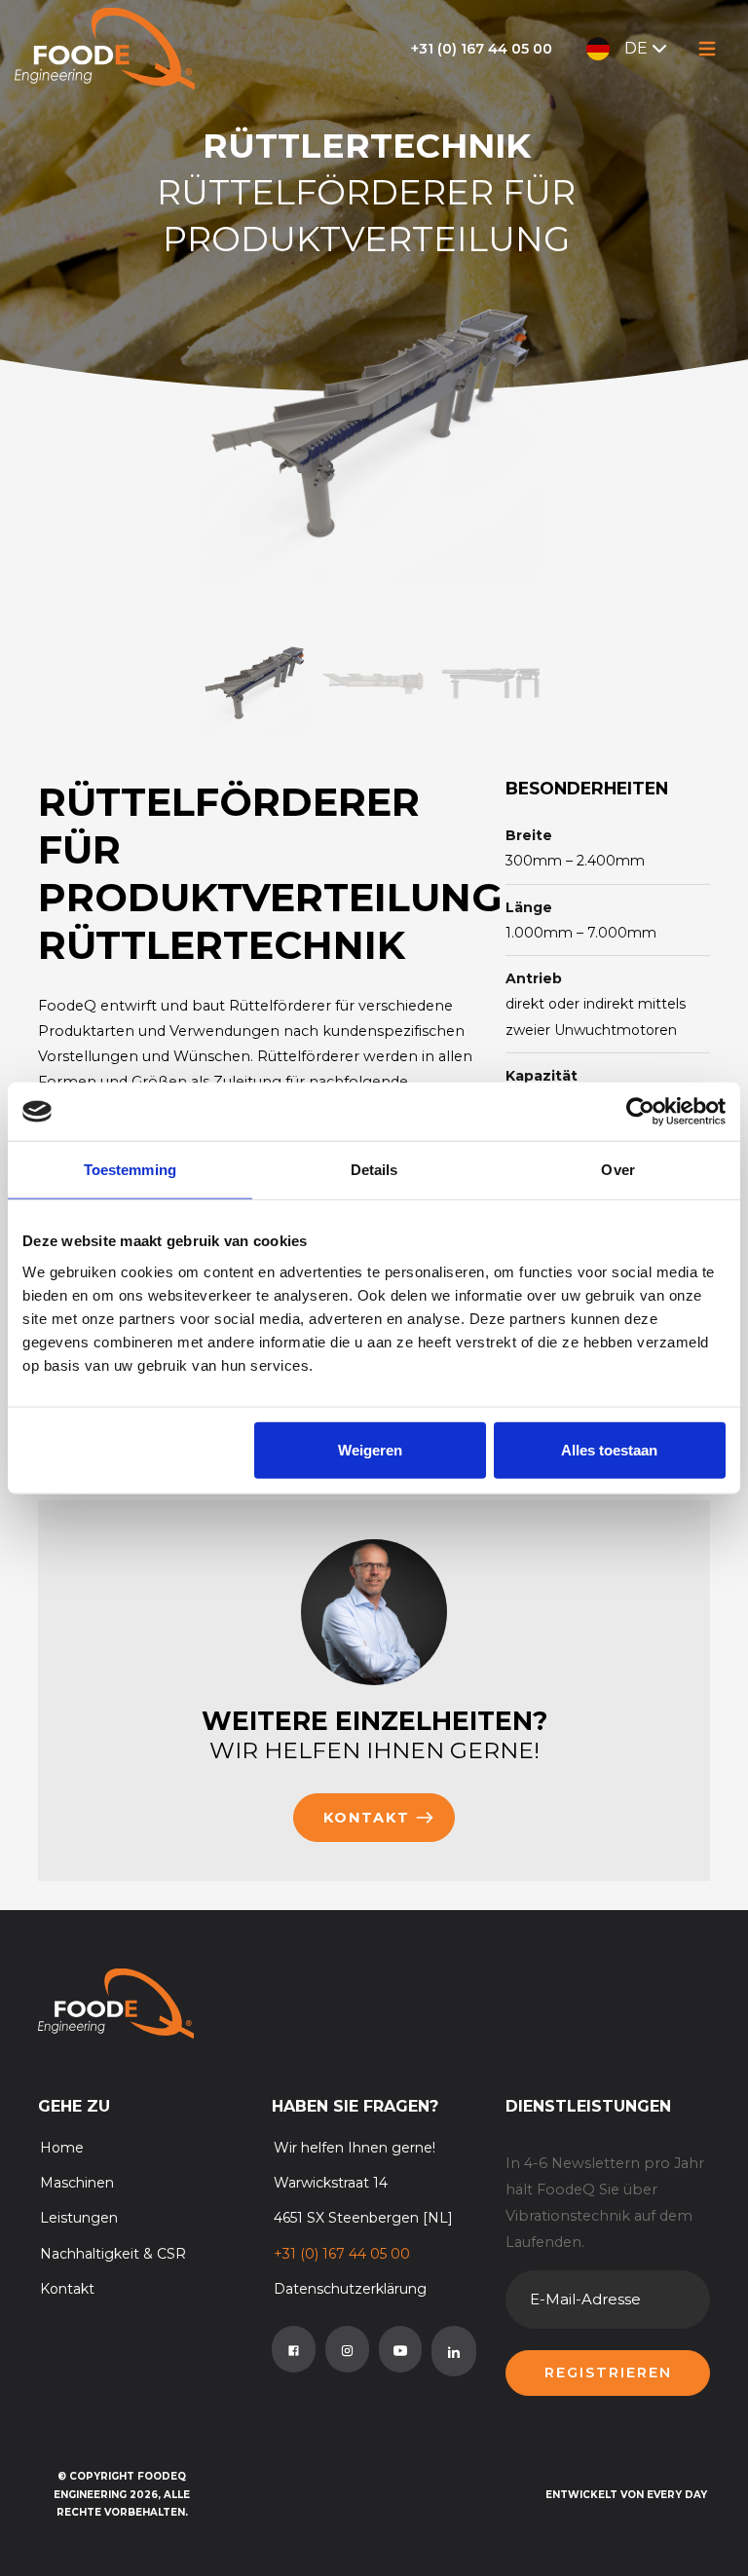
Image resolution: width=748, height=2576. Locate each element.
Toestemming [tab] (130, 1170)
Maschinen (77, 2183)
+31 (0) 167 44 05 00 (482, 49)
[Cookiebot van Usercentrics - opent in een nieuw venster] (640, 1112)
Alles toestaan (609, 1449)
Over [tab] (617, 1170)
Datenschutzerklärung (350, 2289)
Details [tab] (374, 1170)
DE (636, 48)
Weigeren (370, 1449)
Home (62, 2148)
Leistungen (79, 2218)
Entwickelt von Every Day (626, 2495)
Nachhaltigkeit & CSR (113, 2254)
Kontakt (367, 1818)
